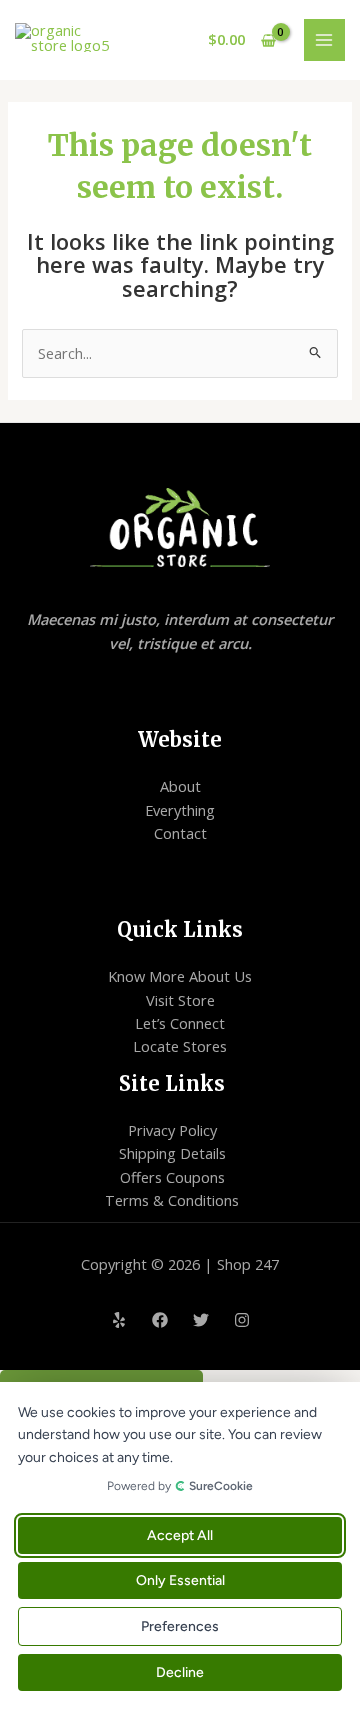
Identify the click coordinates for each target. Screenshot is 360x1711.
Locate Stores (180, 1046)
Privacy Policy (172, 1130)
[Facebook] (160, 1320)
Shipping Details (172, 1153)
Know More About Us (180, 976)
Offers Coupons (172, 1177)
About (180, 786)
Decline (180, 1672)
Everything (180, 810)
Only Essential (180, 1580)
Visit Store (180, 1000)
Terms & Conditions (172, 1200)
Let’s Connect (180, 1023)
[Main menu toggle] (325, 40)
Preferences (180, 1626)
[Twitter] (201, 1320)
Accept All (180, 1535)
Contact (180, 833)
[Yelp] (119, 1320)
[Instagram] (242, 1320)
